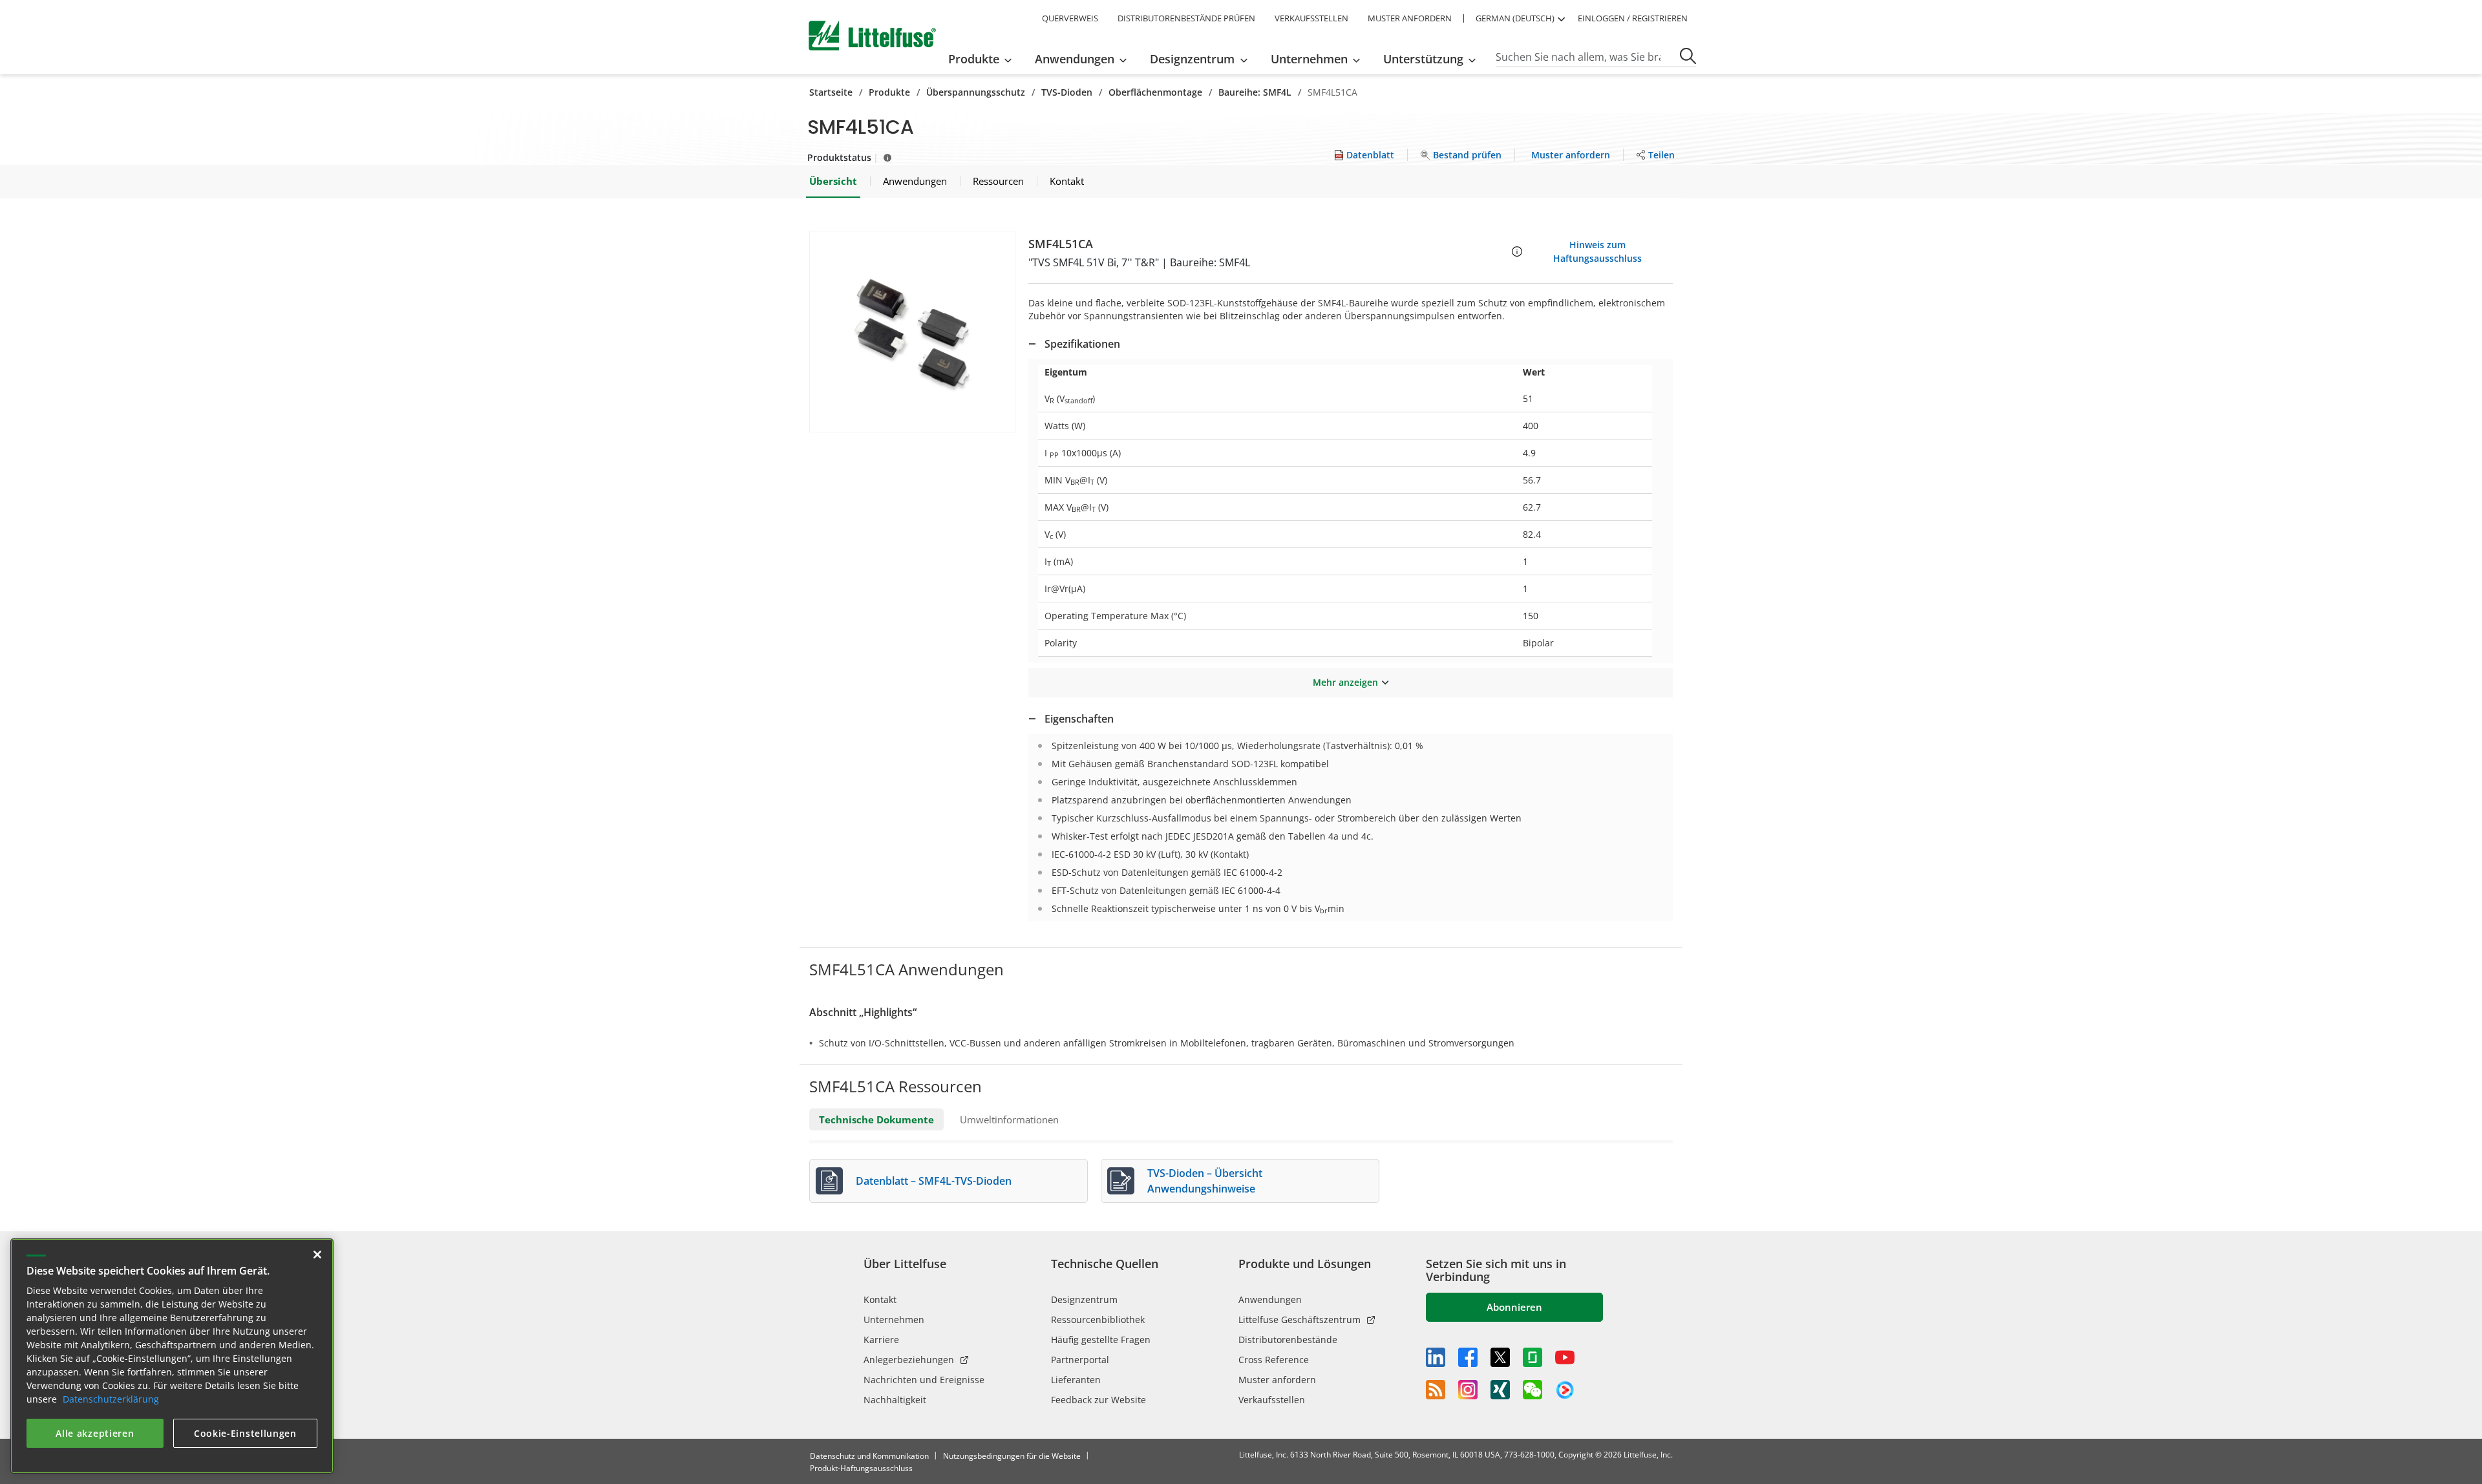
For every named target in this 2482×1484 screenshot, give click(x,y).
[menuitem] (984, 59)
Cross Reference (1274, 1360)
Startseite (831, 92)
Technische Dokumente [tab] (876, 1119)
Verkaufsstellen (1272, 1400)
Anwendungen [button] (1075, 59)
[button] (912, 332)
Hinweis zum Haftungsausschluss (1597, 251)
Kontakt (880, 1299)
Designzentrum (1084, 1299)
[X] (1500, 1357)
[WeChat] (1533, 1390)
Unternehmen (894, 1320)
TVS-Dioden (1067, 92)
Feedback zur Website (1098, 1400)
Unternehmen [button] (1309, 59)
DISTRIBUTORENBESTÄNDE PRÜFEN (1186, 18)
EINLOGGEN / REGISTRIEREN (1633, 18)
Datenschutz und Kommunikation (869, 1456)
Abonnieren (1514, 1307)
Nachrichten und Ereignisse (924, 1380)
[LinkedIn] (1436, 1357)
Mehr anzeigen (1345, 682)
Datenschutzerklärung (111, 1399)
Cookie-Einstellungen (245, 1433)
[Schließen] (317, 1255)
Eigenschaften (1079, 719)
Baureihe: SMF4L (1255, 92)
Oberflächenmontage (1155, 92)
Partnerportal (1080, 1360)
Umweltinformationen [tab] (1009, 1119)
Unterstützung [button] (1423, 59)
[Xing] (1500, 1390)
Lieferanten (1076, 1380)
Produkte (889, 92)
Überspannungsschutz (976, 92)
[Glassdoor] (1533, 1357)
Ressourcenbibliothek (1098, 1320)
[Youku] (1565, 1390)
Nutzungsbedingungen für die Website (1012, 1456)
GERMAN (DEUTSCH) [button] (1515, 18)
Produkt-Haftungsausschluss (861, 1468)
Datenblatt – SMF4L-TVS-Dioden (934, 1181)
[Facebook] (1468, 1357)
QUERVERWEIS (1070, 18)
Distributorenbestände (1288, 1340)
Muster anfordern (1277, 1380)
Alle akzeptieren (95, 1433)
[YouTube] (1565, 1357)
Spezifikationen (1082, 344)
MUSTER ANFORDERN (1410, 18)
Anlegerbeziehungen (909, 1360)
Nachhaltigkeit (895, 1400)
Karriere (881, 1340)
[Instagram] (1468, 1390)
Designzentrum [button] (1192, 59)
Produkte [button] (974, 59)
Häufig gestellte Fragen (1101, 1340)
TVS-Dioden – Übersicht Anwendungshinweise (1205, 1181)
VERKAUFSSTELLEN (1311, 18)
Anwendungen (1270, 1299)
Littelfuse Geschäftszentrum (1299, 1320)
